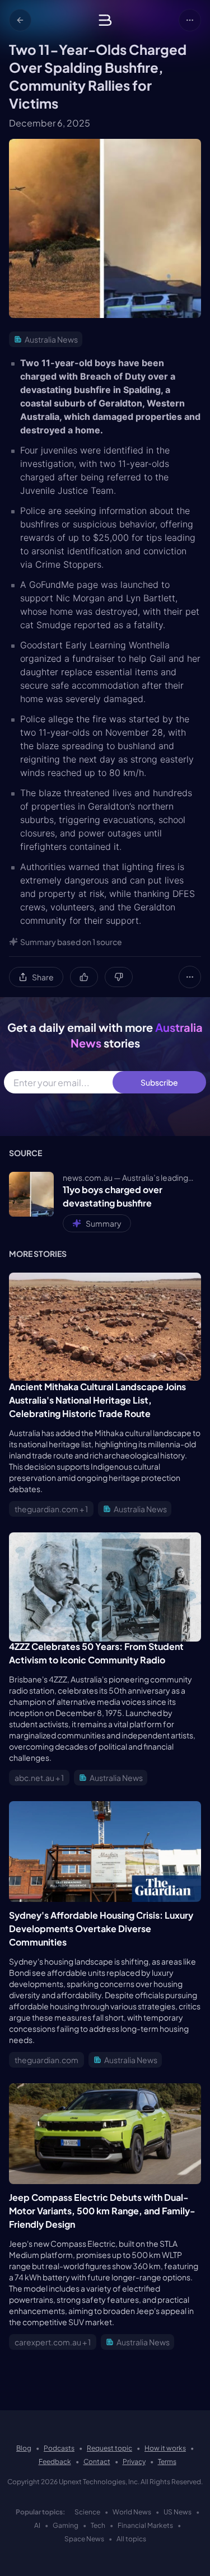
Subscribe (159, 1082)
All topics (131, 2539)
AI (37, 2525)
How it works (165, 2448)
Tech (98, 2525)
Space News (84, 2539)
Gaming (66, 2525)
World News (132, 2512)
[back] (20, 20)
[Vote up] (84, 977)
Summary (104, 1223)
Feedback (55, 2462)
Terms (167, 2462)
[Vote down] (119, 977)
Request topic (109, 2448)
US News (178, 2512)
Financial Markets (145, 2525)
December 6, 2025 (50, 123)
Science (87, 2512)
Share (43, 977)
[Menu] (190, 20)
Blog (24, 2448)
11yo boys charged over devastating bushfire (113, 1196)
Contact (97, 2462)
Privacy (134, 2462)
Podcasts (59, 2448)
